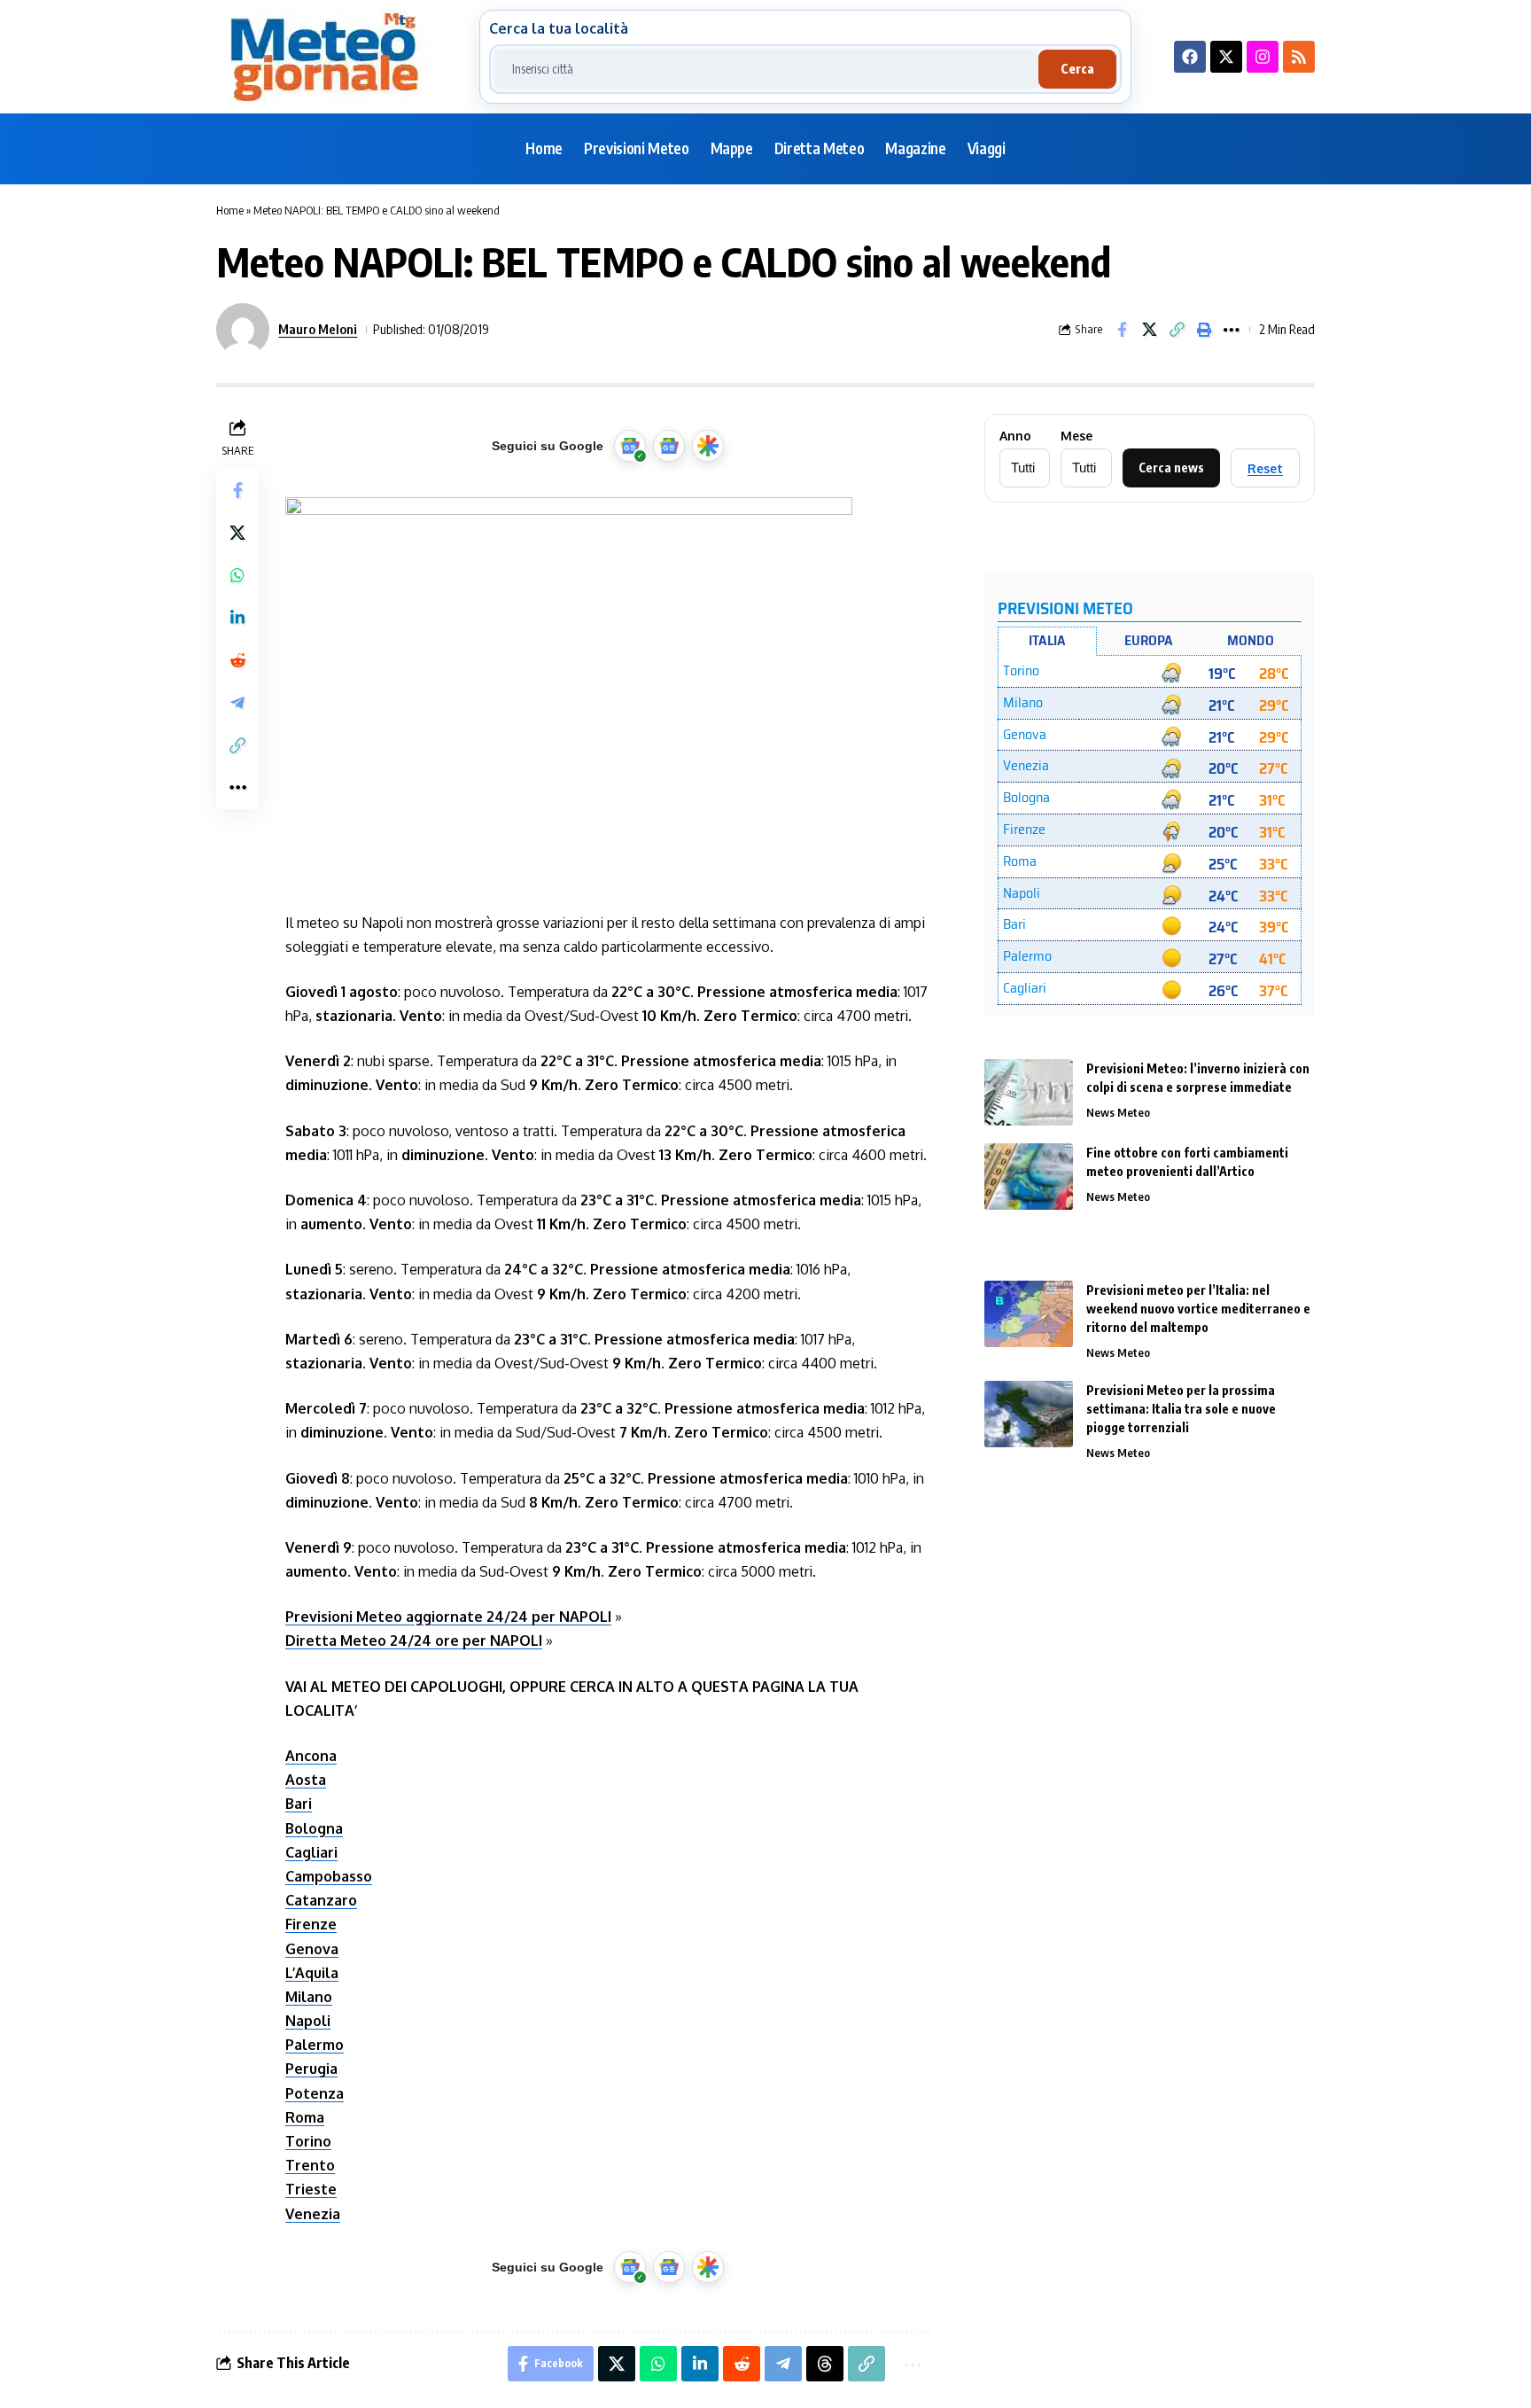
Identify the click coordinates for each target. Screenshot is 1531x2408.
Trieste (311, 2189)
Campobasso (329, 1876)
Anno (1015, 436)
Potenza (315, 2093)
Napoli (308, 2021)
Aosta (306, 1780)
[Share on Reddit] (237, 660)
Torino (308, 2141)
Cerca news (1171, 468)
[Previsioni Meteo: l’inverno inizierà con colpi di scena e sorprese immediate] (1029, 1092)
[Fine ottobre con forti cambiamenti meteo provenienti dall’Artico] (1029, 1177)
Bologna (314, 1828)
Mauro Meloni (318, 329)
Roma (305, 2117)
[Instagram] (1263, 57)
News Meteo (1118, 1112)
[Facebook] (1190, 57)
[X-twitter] (1226, 57)
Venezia (313, 2214)
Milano (309, 1997)
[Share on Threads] (825, 2364)
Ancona (311, 1756)
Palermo (315, 2045)
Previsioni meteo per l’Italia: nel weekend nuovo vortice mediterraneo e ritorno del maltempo (1198, 1309)
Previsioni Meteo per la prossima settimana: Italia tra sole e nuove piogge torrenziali (1181, 1409)
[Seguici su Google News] (669, 446)
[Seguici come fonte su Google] (630, 446)
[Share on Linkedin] (237, 618)
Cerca (1077, 69)
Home (230, 210)
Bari (299, 1804)
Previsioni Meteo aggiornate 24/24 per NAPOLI (448, 1617)
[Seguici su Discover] (708, 446)
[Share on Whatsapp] (237, 575)
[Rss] (1299, 57)
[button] (1177, 330)
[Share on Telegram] (237, 703)
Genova (312, 1949)
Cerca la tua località (559, 28)
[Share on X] (1149, 330)
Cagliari (311, 1852)
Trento (310, 2165)
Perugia (311, 2069)
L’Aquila (312, 1973)
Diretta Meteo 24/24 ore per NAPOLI (414, 1640)
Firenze (311, 1924)
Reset (1265, 468)
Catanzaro (321, 1900)
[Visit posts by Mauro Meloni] (243, 330)
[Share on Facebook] (1122, 330)
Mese (1076, 436)
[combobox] (766, 69)
